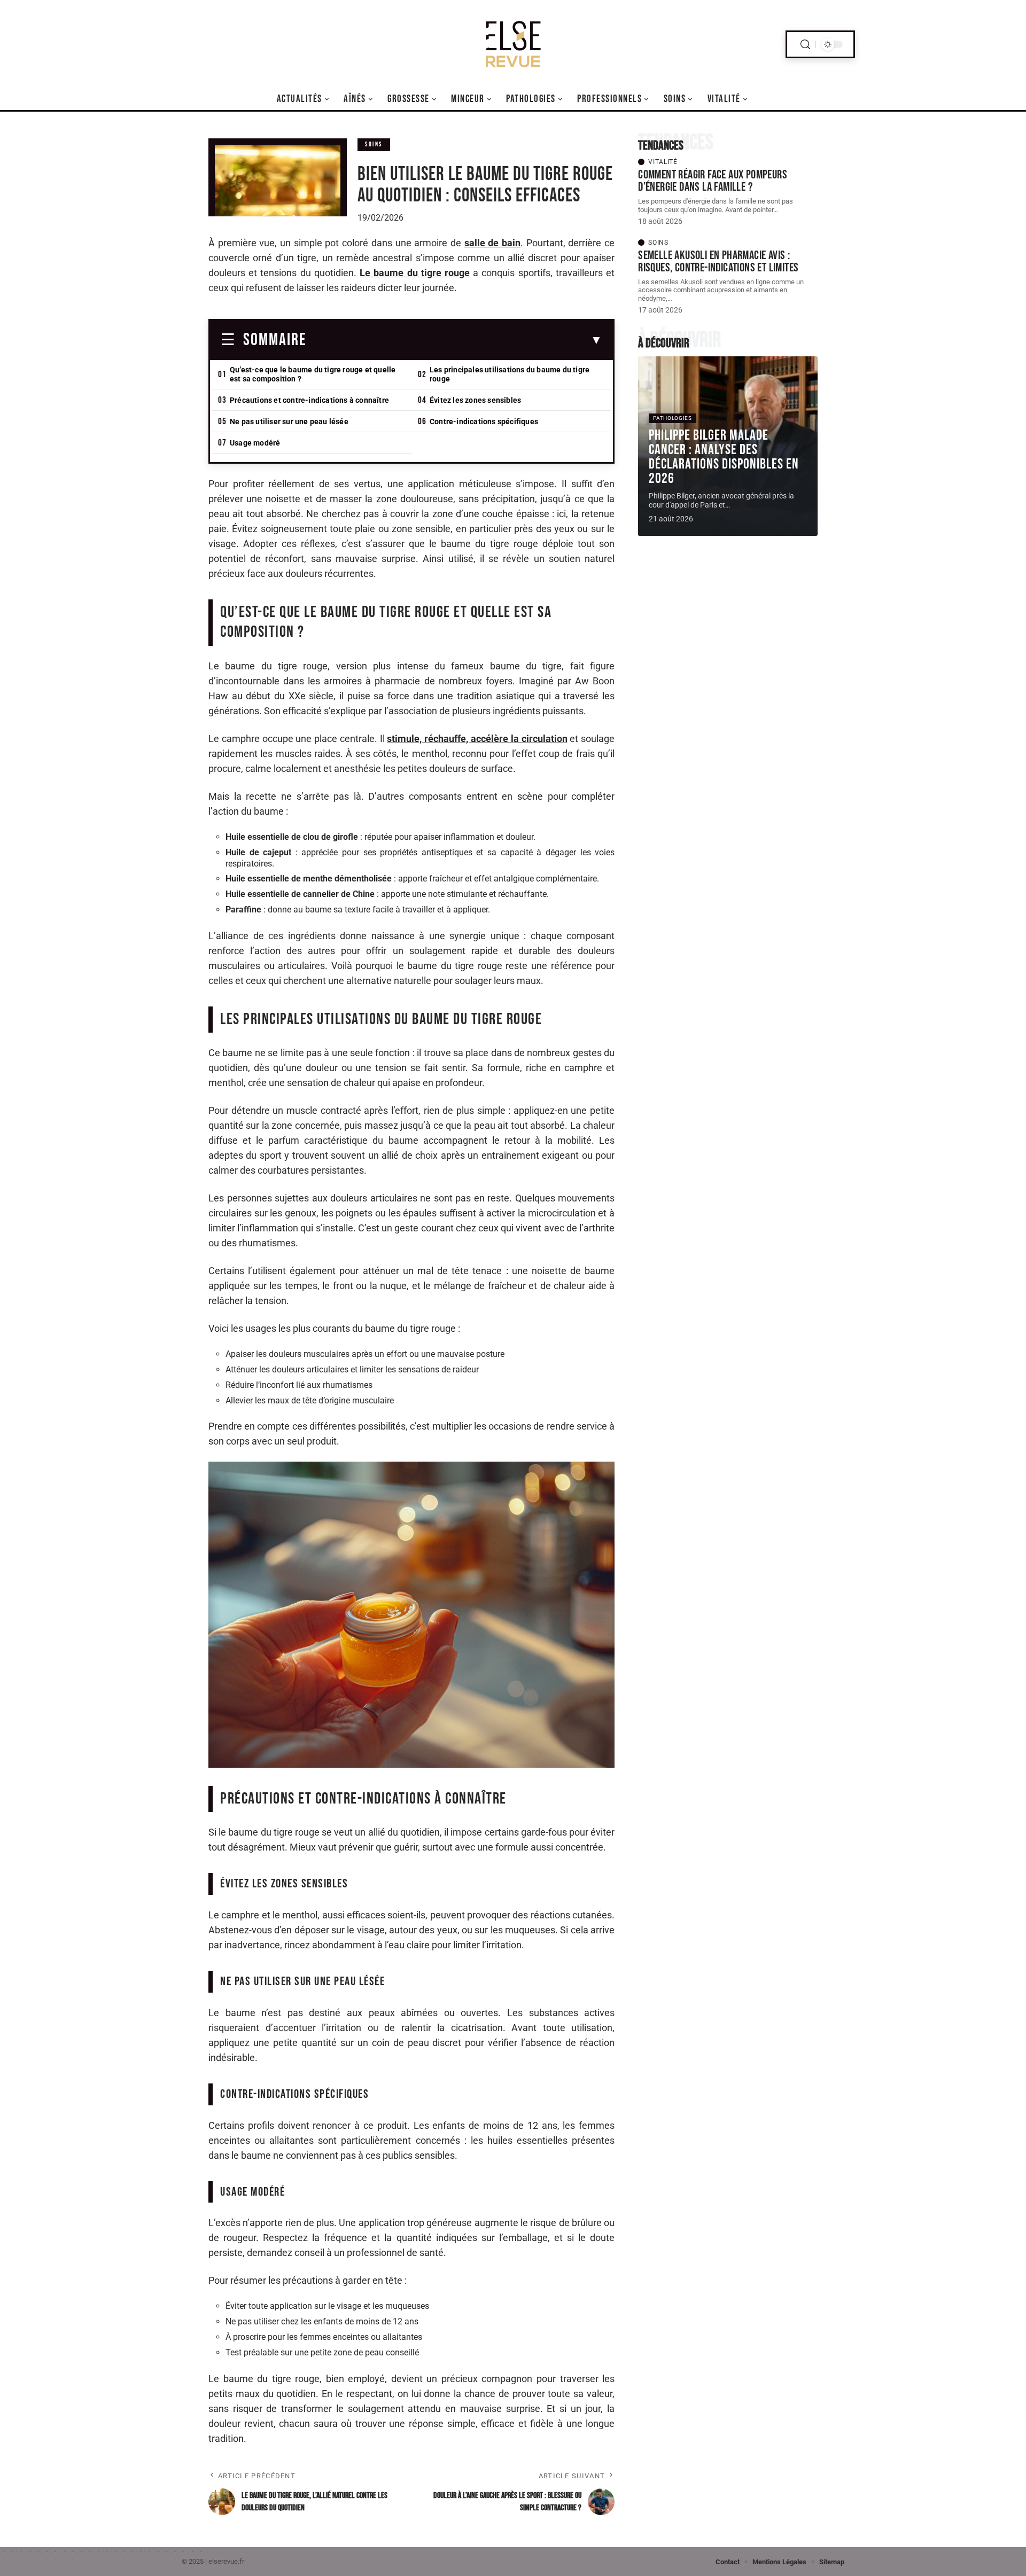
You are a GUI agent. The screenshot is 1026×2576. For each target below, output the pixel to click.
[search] (805, 45)
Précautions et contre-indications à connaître (309, 400)
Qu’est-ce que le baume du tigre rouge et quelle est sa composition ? (313, 374)
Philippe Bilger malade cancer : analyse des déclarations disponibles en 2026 (724, 457)
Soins (374, 145)
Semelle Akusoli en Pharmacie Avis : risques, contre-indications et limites (718, 261)
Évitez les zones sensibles (475, 400)
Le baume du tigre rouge (415, 273)
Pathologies (673, 418)
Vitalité (663, 162)
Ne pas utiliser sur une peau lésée (289, 421)
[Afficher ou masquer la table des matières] (454, 340)
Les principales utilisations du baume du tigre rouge (510, 374)
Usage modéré (255, 443)
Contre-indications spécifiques (484, 421)
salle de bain (492, 243)
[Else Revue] (513, 44)
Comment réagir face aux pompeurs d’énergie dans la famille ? (713, 181)
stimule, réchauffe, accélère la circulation (477, 739)
